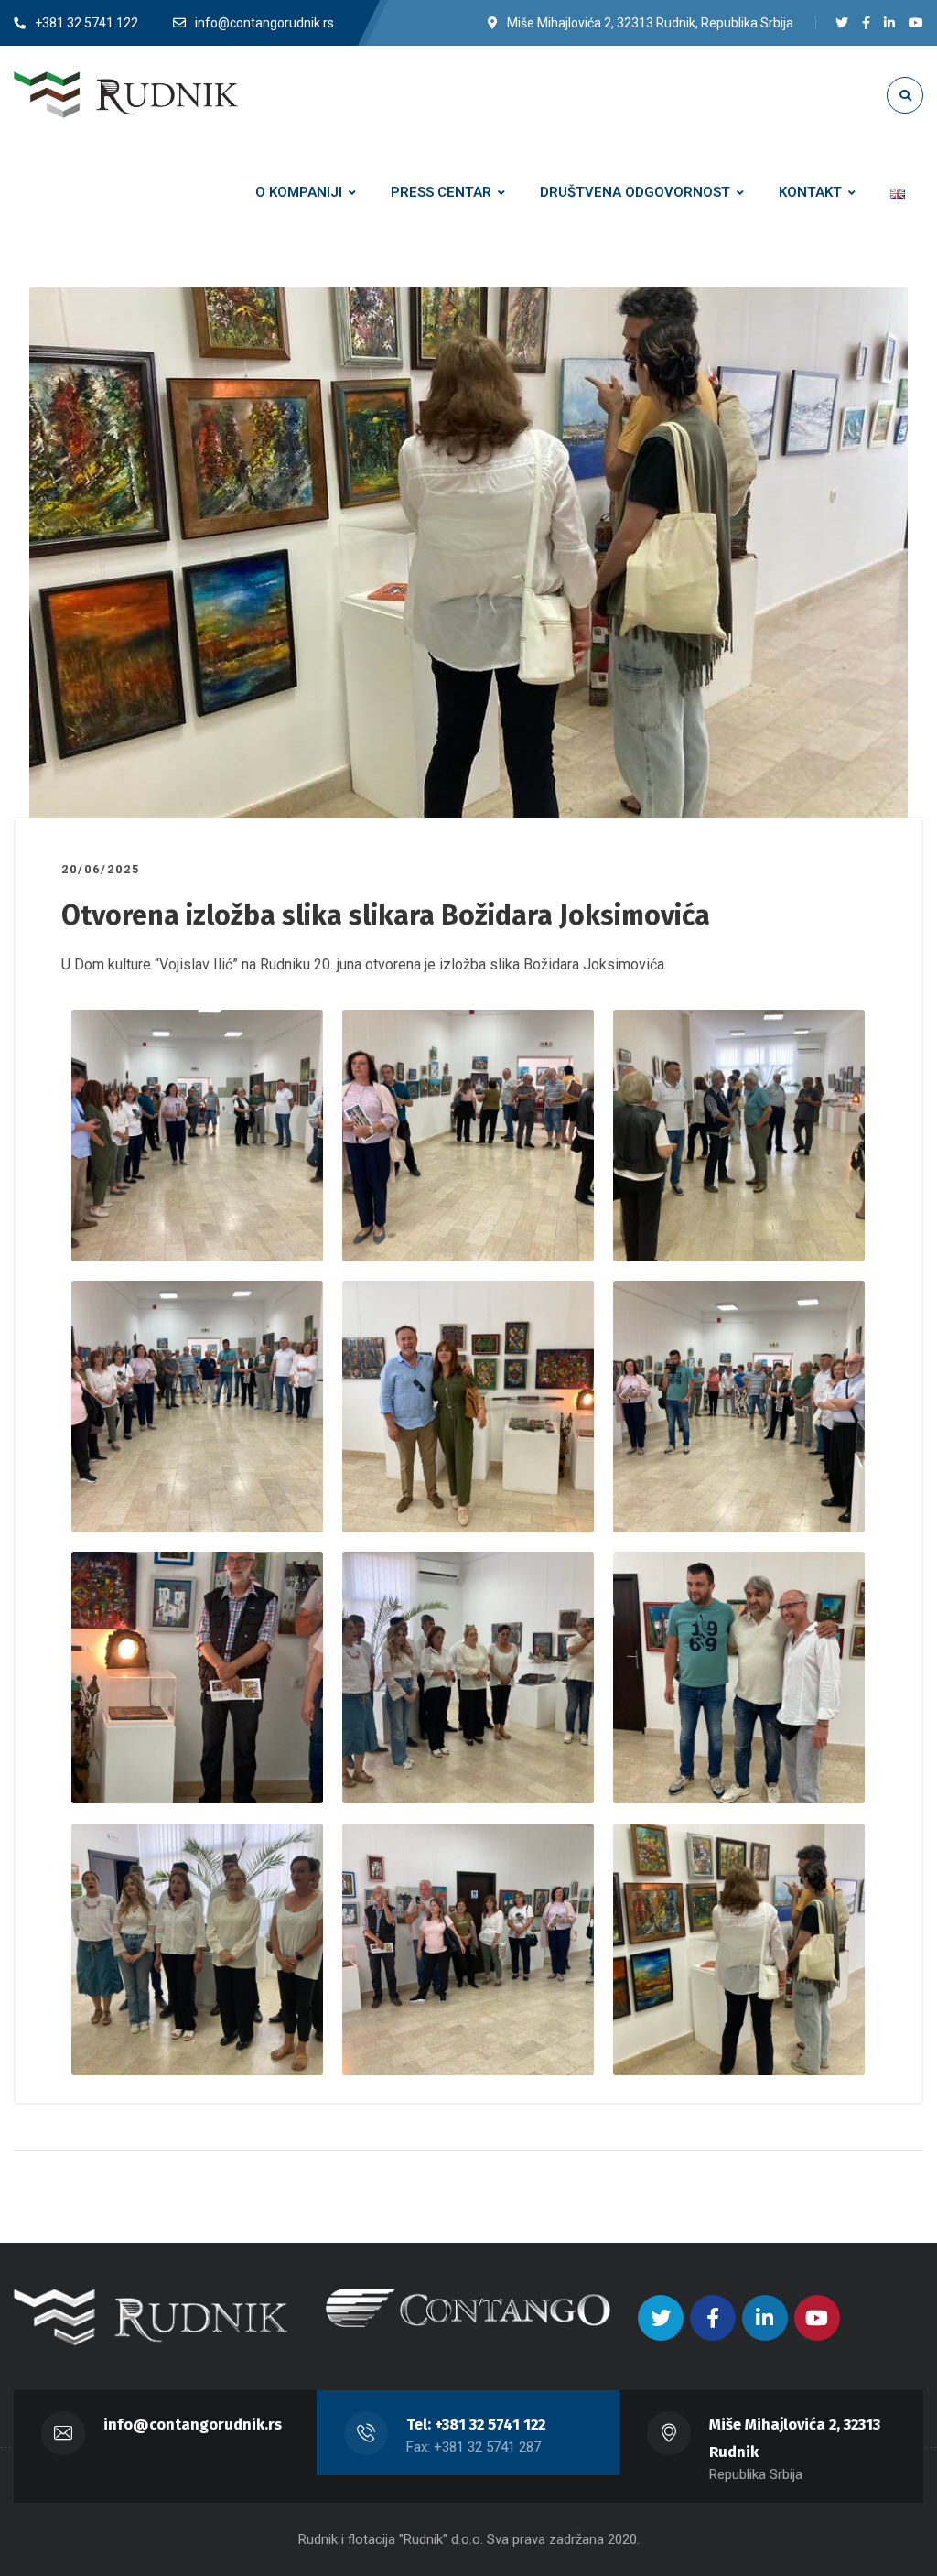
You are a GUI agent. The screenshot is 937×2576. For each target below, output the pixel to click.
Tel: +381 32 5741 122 (476, 2424)
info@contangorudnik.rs (193, 2424)
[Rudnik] (126, 94)
